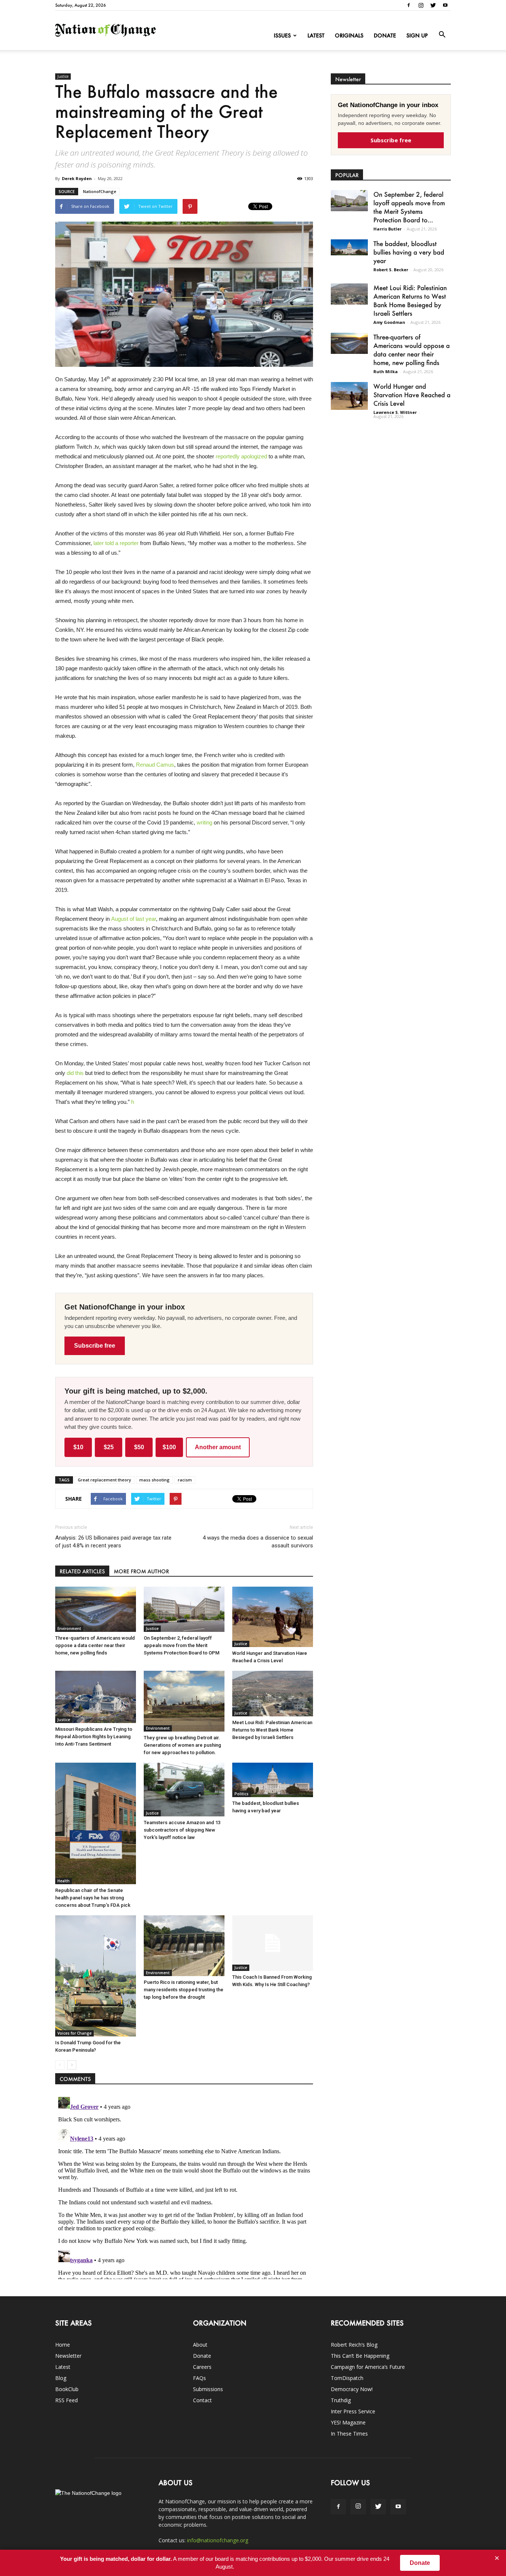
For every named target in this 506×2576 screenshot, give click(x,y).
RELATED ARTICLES (82, 1571)
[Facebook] (409, 5)
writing (204, 822)
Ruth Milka (386, 371)
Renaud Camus (155, 765)
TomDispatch (347, 2378)
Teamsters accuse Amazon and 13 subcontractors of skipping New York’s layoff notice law (182, 1830)
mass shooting (154, 1480)
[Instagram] (421, 5)
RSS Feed (66, 2400)
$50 (139, 1447)
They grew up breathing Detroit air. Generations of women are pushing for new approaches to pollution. (182, 1745)
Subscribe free (95, 1346)
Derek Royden (77, 178)
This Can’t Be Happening (360, 2356)
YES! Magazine (348, 2422)
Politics (242, 1794)
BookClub (67, 2389)
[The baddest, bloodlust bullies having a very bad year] (273, 1780)
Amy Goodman (389, 322)
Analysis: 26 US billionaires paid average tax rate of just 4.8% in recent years (113, 1542)
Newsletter (68, 2356)
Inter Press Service (353, 2411)
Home (63, 2345)
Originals (349, 35)
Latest (316, 35)
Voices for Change (74, 2033)
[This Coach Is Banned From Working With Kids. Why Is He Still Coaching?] (273, 1943)
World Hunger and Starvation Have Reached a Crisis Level (412, 395)
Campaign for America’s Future (368, 2367)
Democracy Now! (352, 2389)
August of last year (134, 919)
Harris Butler (387, 229)
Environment (69, 1629)
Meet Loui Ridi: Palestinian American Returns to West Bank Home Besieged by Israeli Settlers (272, 1730)
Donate (385, 35)
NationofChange (100, 191)
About (200, 2345)
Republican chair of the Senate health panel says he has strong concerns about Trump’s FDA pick (93, 1898)
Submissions (208, 2389)
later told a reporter (116, 543)
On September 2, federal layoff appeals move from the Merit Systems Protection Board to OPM (182, 1645)
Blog (61, 2378)
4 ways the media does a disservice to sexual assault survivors (258, 1542)
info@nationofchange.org (218, 2540)
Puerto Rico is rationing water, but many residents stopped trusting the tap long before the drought (184, 1990)
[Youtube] (445, 5)
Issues (282, 35)
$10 (78, 1447)
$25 (109, 1447)
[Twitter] (433, 5)
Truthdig (341, 2400)
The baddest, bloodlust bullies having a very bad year (409, 252)
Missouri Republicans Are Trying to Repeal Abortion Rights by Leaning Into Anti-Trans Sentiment (94, 1737)
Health (64, 1881)
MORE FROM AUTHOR (141, 1571)
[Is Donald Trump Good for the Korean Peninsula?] (96, 1976)
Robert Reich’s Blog (354, 2345)
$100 (169, 1447)
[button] (442, 35)
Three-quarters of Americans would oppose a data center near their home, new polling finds (95, 1645)
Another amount (218, 1447)
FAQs (199, 2378)
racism (185, 1480)
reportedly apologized (241, 456)
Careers (202, 2367)
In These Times (349, 2434)
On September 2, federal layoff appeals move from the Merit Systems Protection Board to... (409, 207)
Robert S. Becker (391, 270)
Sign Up (417, 35)
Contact (202, 2400)
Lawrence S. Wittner (395, 412)
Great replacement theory (104, 1480)
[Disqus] (184, 2187)
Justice (63, 76)
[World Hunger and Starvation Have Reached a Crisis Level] (273, 1617)
